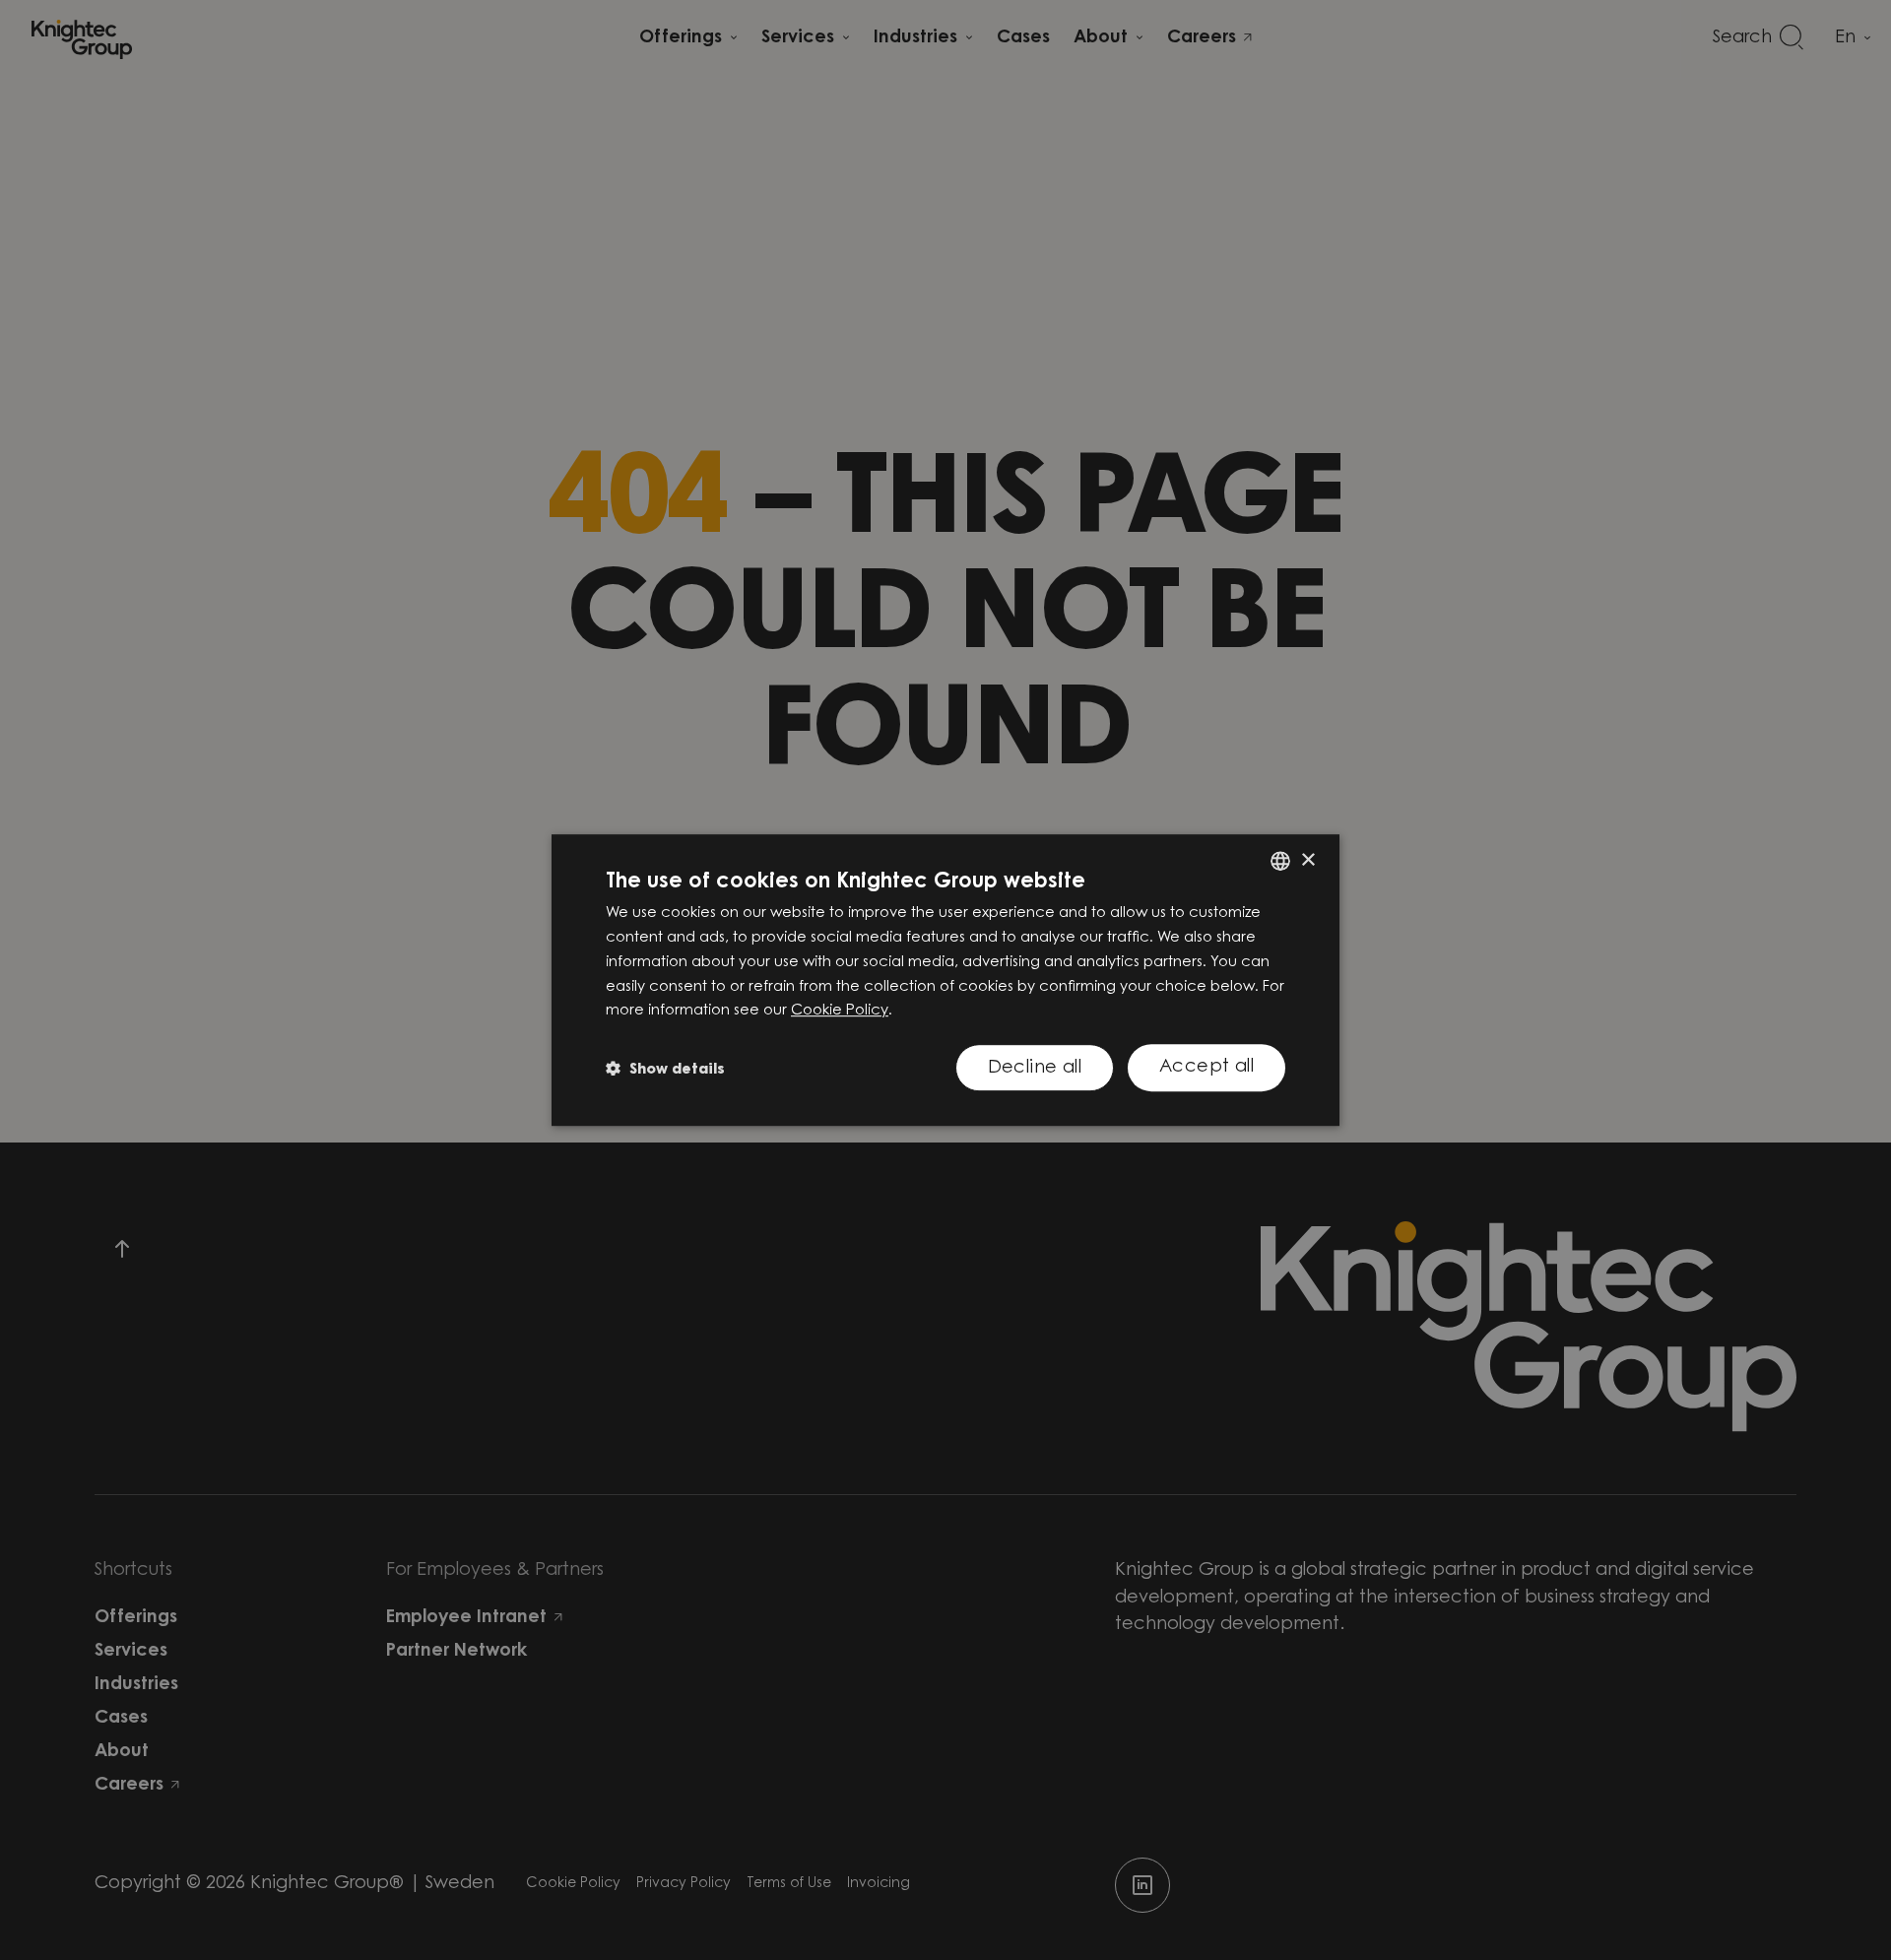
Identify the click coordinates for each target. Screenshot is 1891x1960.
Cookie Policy (840, 1011)
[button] (665, 1068)
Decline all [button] (1035, 1069)
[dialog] (945, 980)
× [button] (1307, 860)
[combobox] (1280, 861)
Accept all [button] (1206, 1068)
